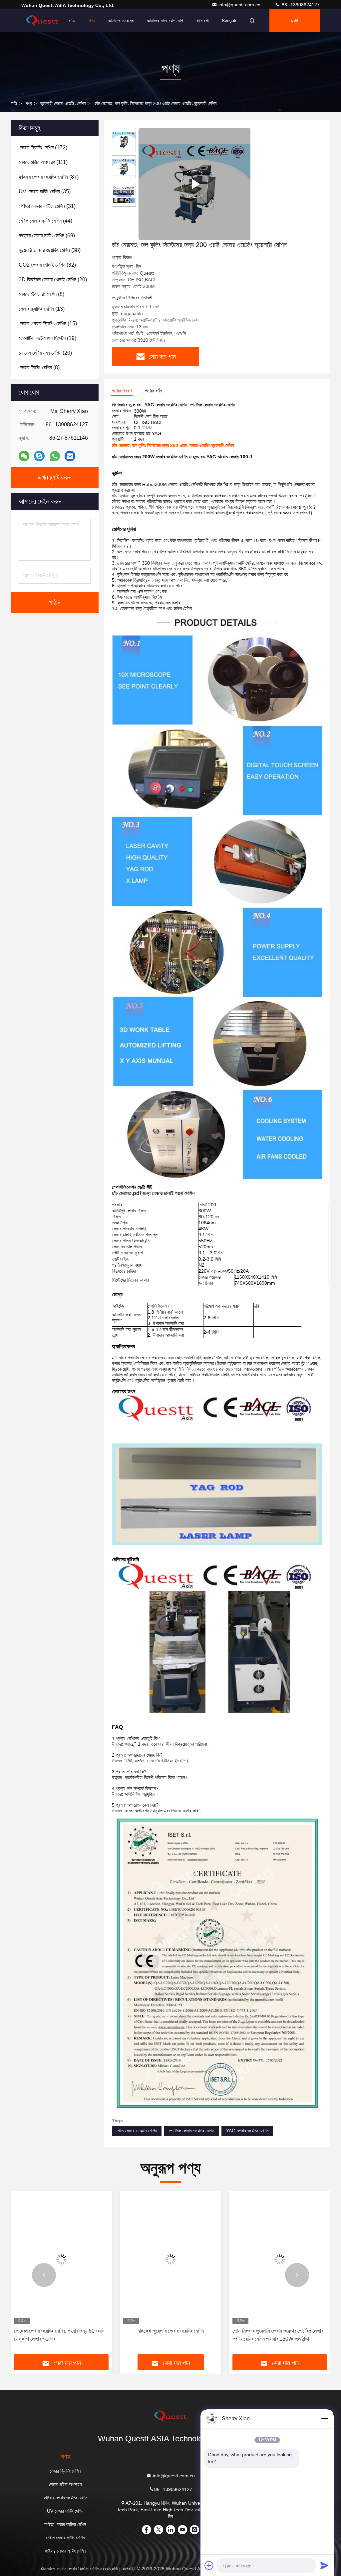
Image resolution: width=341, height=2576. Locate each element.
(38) (50, 250)
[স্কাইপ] (39, 456)
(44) (45, 221)
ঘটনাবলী (203, 21)
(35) (45, 191)
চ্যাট (295, 21)
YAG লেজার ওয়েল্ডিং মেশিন (247, 2131)
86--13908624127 (300, 5)
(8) (41, 294)
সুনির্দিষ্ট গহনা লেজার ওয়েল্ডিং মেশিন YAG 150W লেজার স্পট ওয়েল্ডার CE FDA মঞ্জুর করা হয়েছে (276, 2335)
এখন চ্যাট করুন (55, 477)
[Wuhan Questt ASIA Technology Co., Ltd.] (42, 21)
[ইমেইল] (70, 456)
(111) (43, 162)
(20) (53, 279)
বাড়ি (72, 21)
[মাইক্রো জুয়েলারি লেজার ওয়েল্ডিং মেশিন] (61, 2259)
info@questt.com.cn (240, 5)
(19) (47, 338)
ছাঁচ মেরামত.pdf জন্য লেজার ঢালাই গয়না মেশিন (153, 1193)
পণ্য (92, 21)
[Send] (324, 2565)
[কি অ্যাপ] (55, 456)
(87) (49, 177)
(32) (47, 265)
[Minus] (324, 2419)
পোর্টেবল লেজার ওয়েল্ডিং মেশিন (191, 2131)
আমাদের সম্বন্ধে (121, 21)
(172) (43, 147)
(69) (47, 235)
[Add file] (209, 2565)
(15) (48, 323)
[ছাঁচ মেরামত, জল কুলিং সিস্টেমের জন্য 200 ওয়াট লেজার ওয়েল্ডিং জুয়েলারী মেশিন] (194, 184)
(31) (47, 206)
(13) (42, 309)
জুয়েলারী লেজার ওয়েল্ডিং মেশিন (63, 103)
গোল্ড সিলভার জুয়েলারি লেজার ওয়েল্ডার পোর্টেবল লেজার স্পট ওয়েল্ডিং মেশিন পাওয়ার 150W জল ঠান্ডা (169, 2335)
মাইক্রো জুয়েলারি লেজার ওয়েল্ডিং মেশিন (61, 2331)
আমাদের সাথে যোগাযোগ (165, 21)
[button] (44, 2275)
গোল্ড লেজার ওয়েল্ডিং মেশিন (137, 2131)
